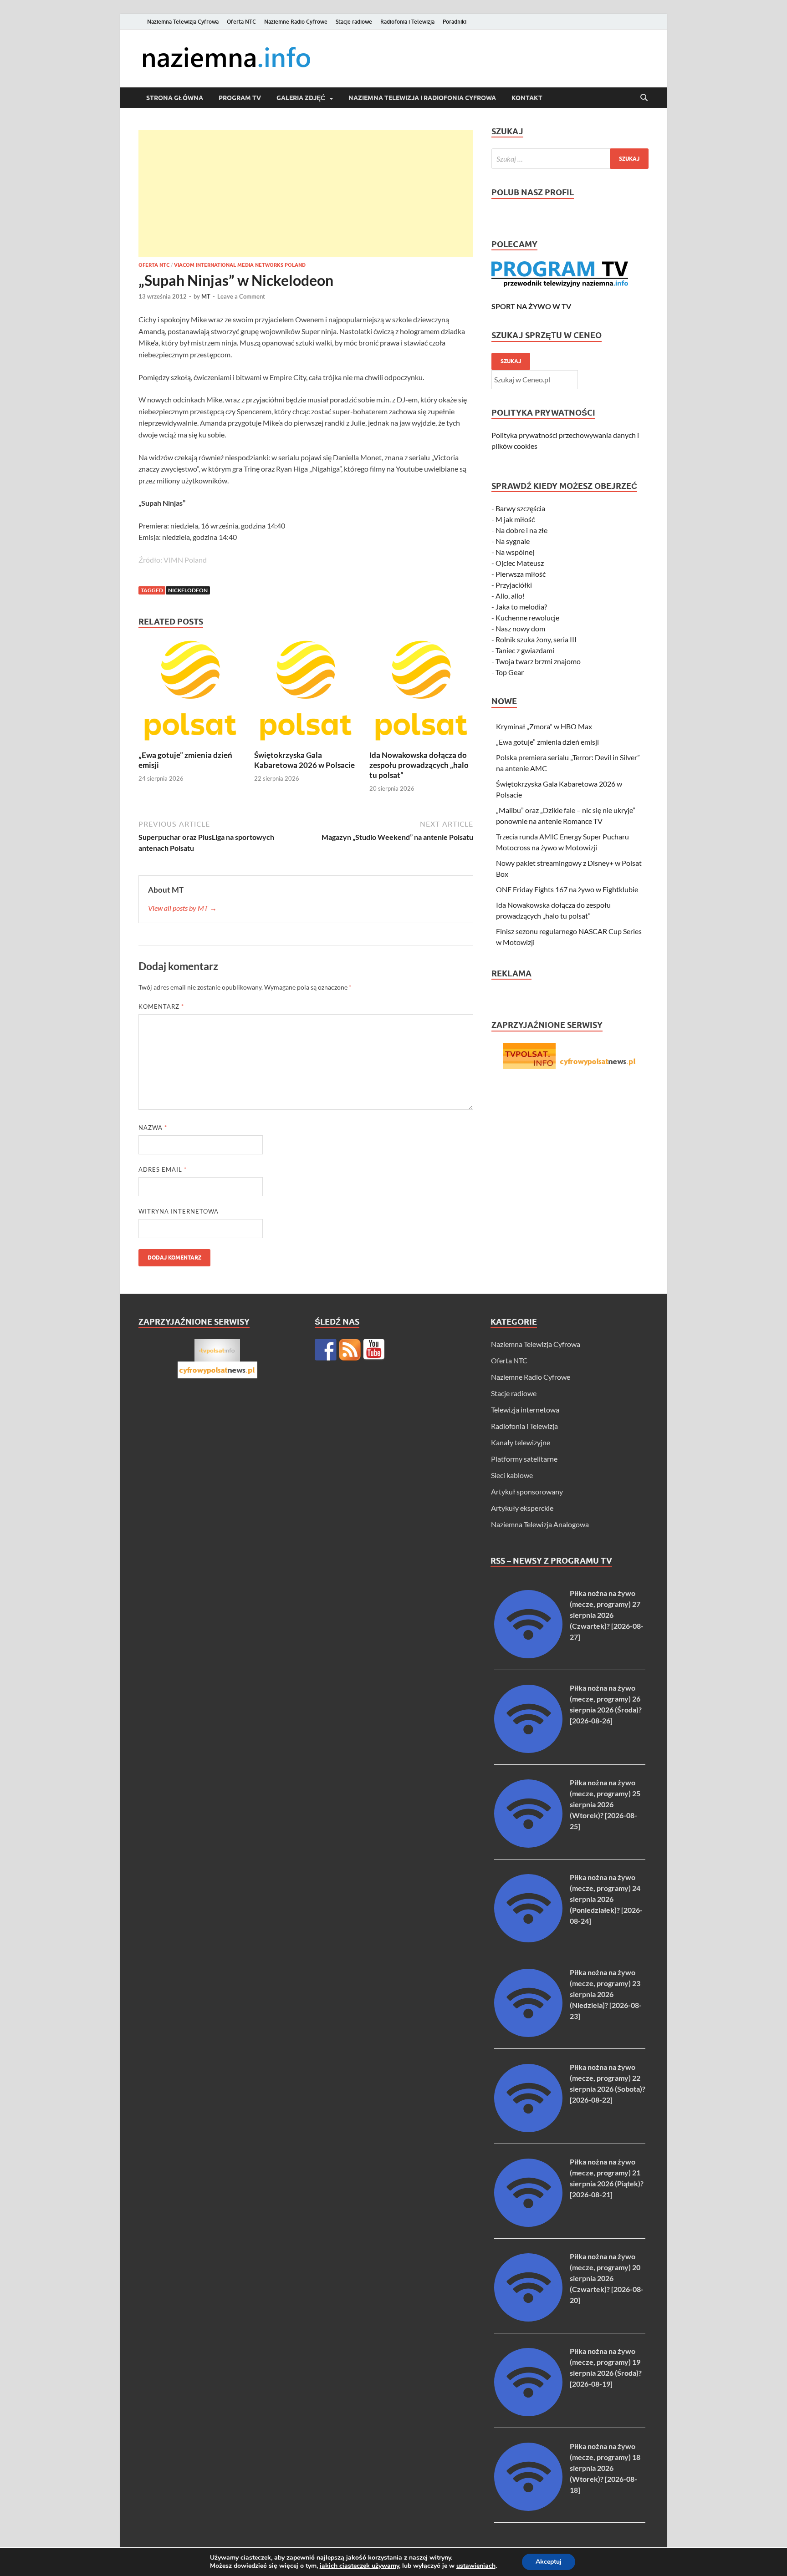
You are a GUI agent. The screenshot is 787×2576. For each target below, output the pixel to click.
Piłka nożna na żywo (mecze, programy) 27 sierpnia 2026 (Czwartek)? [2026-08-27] (607, 1615)
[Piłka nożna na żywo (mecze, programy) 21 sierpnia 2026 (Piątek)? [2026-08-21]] (528, 2224)
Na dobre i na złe (521, 530)
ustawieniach (476, 2566)
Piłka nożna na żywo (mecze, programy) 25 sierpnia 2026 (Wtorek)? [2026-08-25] (605, 1804)
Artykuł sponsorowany (527, 1491)
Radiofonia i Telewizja (407, 22)
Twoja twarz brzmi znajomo (538, 661)
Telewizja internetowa (525, 1410)
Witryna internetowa (179, 1211)
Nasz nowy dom (520, 628)
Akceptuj (549, 2562)
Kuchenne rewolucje (527, 617)
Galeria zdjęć (301, 98)
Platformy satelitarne (524, 1459)
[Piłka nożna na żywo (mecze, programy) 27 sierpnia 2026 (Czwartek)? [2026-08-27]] (528, 1655)
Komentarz (161, 1006)
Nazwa (153, 1128)
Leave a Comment (241, 296)
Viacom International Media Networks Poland (240, 265)
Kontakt (527, 98)
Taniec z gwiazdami (525, 650)
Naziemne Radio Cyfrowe (296, 22)
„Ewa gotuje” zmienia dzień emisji (547, 742)
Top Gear (510, 672)
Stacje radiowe (354, 22)
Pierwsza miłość (521, 574)
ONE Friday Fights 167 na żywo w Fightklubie (567, 889)
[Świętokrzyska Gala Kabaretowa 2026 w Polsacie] (306, 694)
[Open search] (644, 98)
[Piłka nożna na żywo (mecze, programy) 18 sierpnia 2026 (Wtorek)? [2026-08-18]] (528, 2508)
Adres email (163, 1169)
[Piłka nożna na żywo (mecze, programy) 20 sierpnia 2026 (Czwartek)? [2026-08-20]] (528, 2319)
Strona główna (175, 98)
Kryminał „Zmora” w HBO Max (544, 726)
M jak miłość (515, 519)
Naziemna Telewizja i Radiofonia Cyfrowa (422, 98)
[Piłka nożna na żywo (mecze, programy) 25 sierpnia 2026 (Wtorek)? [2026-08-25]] (528, 1845)
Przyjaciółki (514, 585)
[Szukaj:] (570, 159)
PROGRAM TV (240, 98)
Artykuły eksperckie (522, 1508)
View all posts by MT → (182, 908)
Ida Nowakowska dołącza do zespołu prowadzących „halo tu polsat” (419, 765)
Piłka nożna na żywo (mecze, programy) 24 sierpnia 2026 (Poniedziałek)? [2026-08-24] (606, 1899)
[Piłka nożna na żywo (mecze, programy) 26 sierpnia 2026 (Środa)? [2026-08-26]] (528, 1750)
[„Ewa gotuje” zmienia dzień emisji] (190, 694)
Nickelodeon (188, 590)
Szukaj (511, 361)
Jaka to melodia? (521, 607)
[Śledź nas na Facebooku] (326, 1350)
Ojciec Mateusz (520, 563)
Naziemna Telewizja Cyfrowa (183, 22)
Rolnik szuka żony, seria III (536, 639)
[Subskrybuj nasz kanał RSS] (350, 1350)
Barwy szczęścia (520, 508)
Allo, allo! (510, 596)
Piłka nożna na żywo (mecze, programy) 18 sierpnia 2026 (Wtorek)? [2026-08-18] (605, 2468)
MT (206, 296)
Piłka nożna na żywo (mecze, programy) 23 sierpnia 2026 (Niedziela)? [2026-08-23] (606, 1994)
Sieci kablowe (512, 1475)
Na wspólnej (515, 552)
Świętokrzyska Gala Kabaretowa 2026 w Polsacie (304, 760)
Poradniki (455, 22)
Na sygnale (513, 541)
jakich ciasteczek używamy (359, 2566)
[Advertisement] (306, 193)
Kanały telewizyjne (521, 1442)
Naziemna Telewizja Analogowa (540, 1524)
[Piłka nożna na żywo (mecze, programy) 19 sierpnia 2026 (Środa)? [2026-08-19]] (528, 2413)
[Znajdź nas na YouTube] (374, 1350)
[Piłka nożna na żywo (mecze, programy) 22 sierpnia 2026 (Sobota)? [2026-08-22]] (528, 2129)
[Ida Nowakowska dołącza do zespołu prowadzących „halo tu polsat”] (421, 694)
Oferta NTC (241, 22)
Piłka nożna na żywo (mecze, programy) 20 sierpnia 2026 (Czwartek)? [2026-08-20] (607, 2278)
